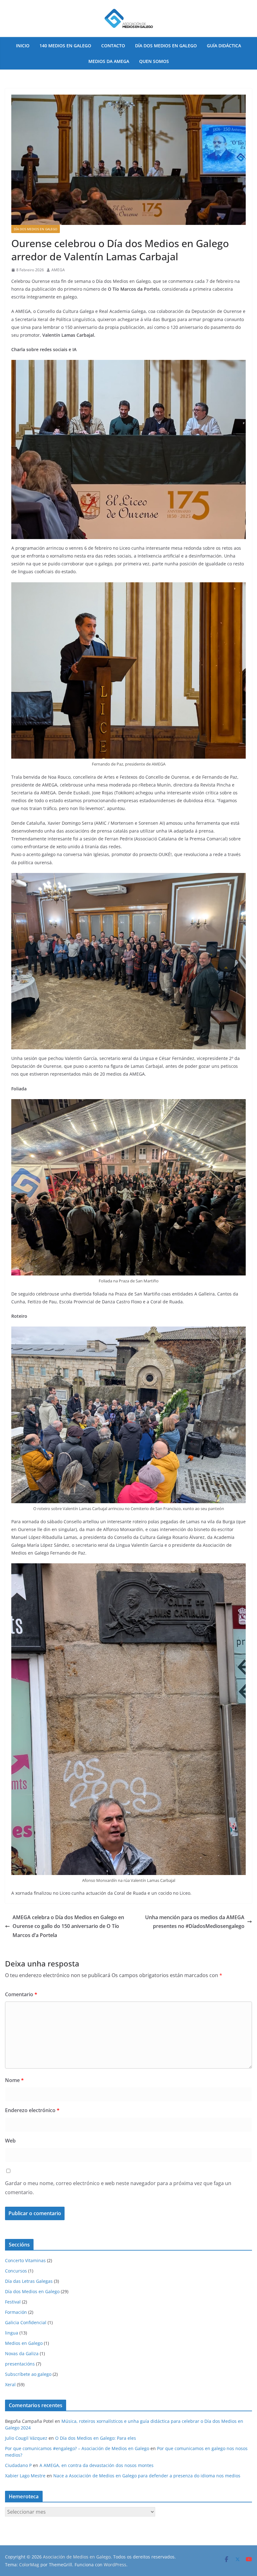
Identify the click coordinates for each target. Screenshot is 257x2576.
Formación (16, 2312)
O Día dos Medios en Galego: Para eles (96, 2438)
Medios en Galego (24, 2343)
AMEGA (58, 270)
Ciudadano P (18, 2465)
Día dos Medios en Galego (166, 46)
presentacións (20, 2364)
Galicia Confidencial (26, 2322)
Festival (13, 2302)
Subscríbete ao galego (28, 2374)
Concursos (16, 2271)
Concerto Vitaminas (25, 2260)
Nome (14, 2080)
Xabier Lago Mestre (25, 2476)
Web (10, 2141)
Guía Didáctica (224, 46)
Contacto (113, 46)
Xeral (10, 2384)
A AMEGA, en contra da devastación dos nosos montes (97, 2465)
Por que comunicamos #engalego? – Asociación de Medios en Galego (77, 2448)
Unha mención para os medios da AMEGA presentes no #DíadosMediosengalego (195, 1922)
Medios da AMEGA (109, 61)
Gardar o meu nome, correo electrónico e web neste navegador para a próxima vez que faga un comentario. (118, 2188)
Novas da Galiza (22, 2353)
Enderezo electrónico (32, 2110)
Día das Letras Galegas (29, 2281)
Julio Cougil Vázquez (26, 2438)
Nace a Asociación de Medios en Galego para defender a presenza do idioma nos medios (147, 2476)
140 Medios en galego (65, 46)
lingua (12, 2333)
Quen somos (154, 61)
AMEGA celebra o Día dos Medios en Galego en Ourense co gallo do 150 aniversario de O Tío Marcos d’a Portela (68, 1926)
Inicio (23, 46)
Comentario (21, 1994)
